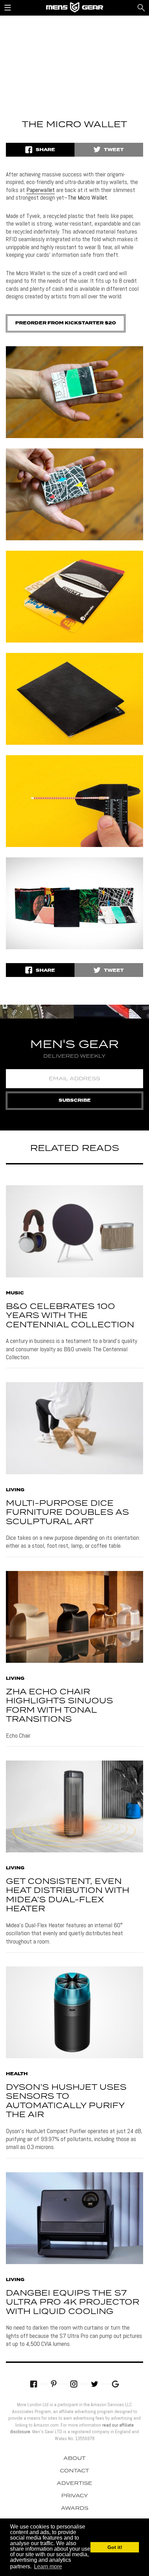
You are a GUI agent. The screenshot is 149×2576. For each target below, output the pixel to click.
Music (15, 1293)
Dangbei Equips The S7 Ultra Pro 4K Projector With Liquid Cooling (73, 2303)
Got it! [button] (115, 2547)
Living (15, 1490)
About (74, 2459)
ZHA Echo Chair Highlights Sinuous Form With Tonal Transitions (59, 1706)
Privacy (75, 2496)
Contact (74, 2471)
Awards (75, 2508)
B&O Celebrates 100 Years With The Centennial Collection (70, 1316)
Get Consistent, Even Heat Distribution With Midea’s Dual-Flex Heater (68, 1895)
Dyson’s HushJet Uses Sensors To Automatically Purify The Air (66, 2101)
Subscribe (75, 1101)
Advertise (74, 2483)
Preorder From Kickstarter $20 (66, 323)
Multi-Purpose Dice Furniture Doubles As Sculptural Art (67, 1513)
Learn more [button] (48, 2566)
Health (17, 2074)
